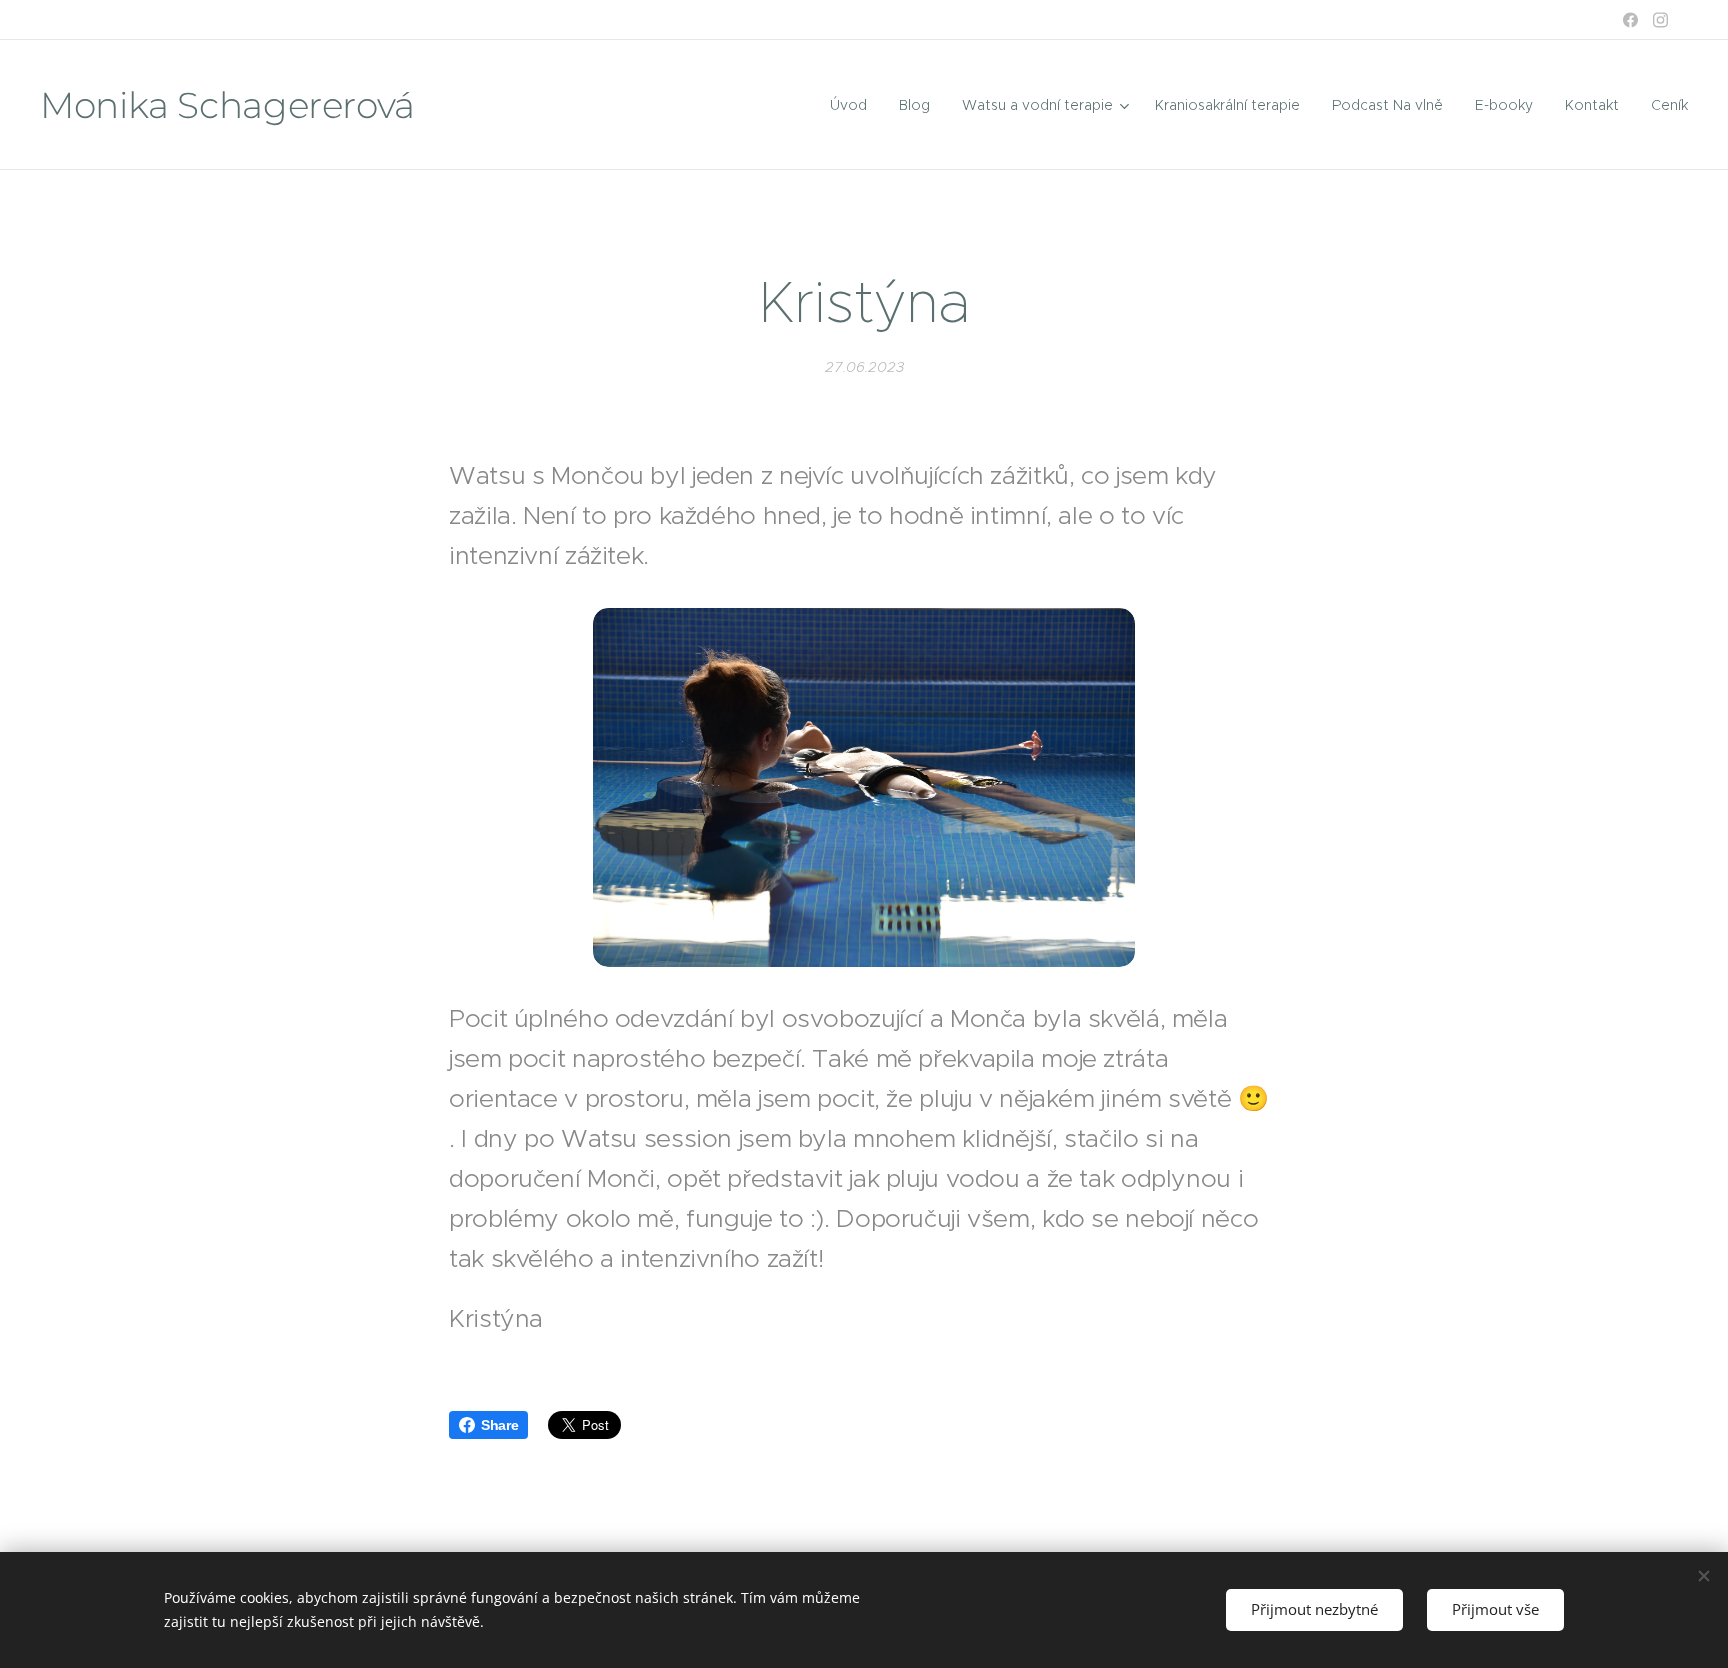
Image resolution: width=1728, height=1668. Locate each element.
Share (499, 1425)
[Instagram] (1660, 20)
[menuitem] (854, 105)
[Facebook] (1630, 20)
